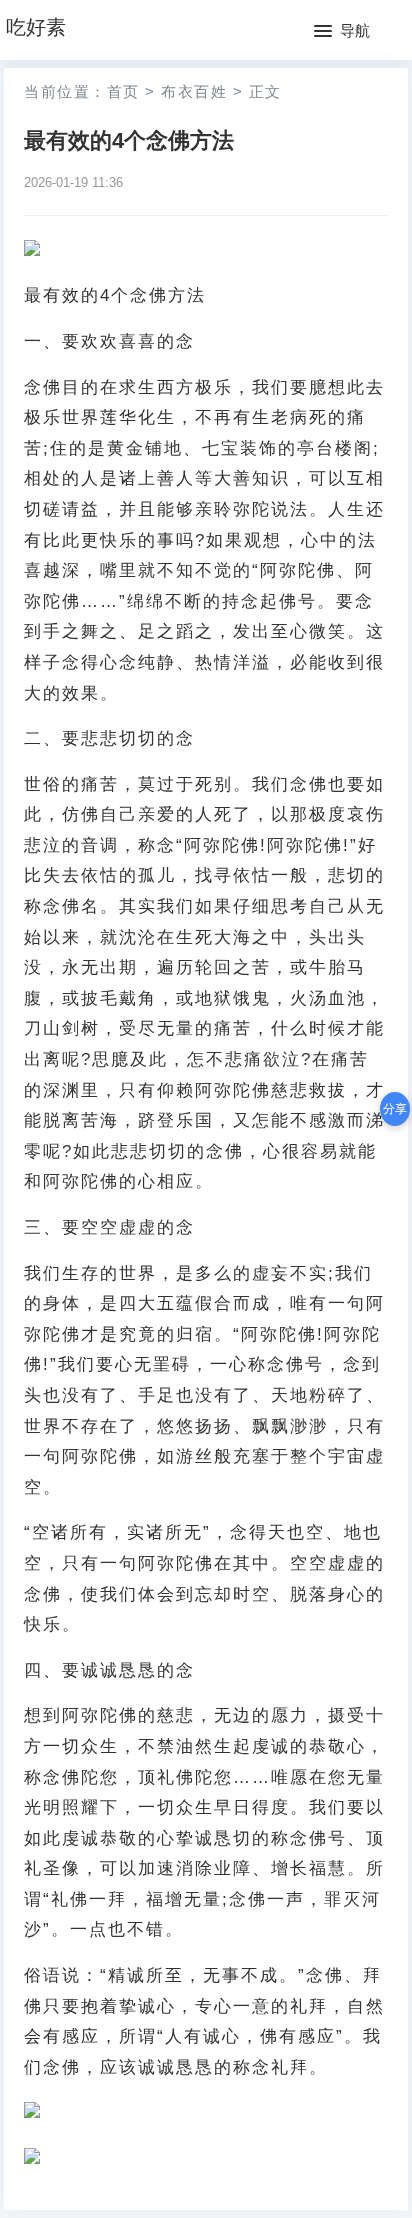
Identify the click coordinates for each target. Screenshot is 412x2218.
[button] (342, 32)
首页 (123, 91)
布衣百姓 (194, 91)
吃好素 (36, 27)
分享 (395, 1109)
